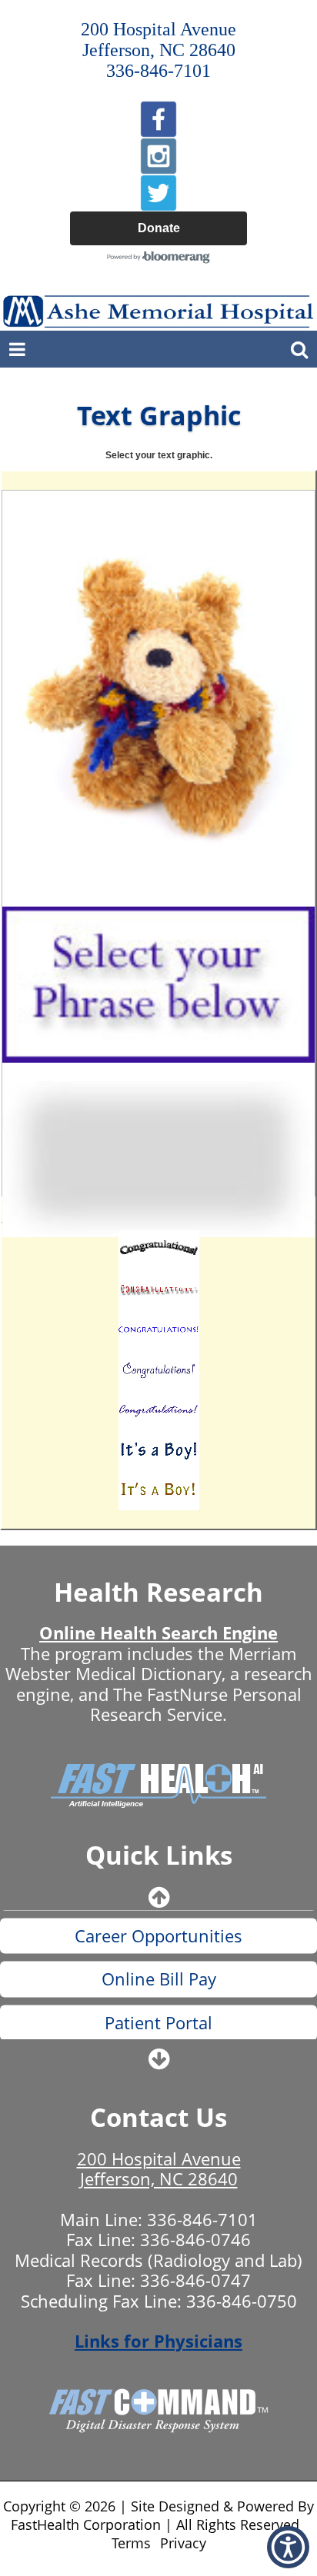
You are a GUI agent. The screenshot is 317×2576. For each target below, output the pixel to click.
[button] (288, 2547)
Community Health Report (159, 2029)
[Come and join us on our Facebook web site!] (158, 119)
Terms (131, 2543)
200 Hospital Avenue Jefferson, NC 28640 (159, 2168)
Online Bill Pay (159, 1943)
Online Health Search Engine (158, 1632)
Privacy (183, 2543)
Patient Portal (158, 1986)
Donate (159, 228)
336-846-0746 (195, 2239)
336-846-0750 (242, 2301)
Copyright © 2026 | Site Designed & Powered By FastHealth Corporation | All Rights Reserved (158, 2515)
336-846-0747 (195, 2280)
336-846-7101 (202, 2219)
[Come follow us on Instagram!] (158, 156)
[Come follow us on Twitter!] (158, 193)
